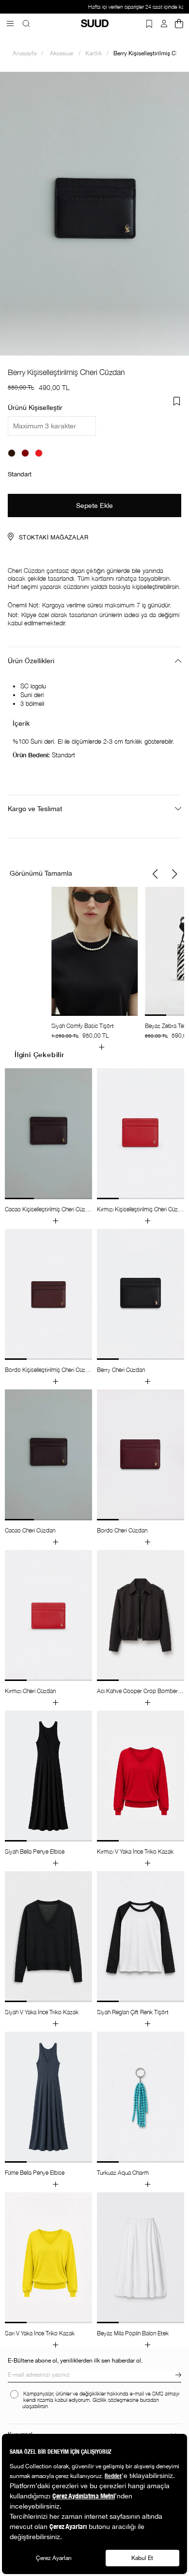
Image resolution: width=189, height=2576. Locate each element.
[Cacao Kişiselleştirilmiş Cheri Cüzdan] (12, 453)
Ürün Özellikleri (31, 661)
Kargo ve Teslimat (35, 809)
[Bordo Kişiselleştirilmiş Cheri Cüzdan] (25, 453)
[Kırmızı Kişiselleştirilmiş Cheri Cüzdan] (39, 453)
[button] (155, 874)
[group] (94, 969)
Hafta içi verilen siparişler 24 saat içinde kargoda (94, 7)
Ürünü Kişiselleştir (35, 408)
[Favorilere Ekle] (177, 401)
